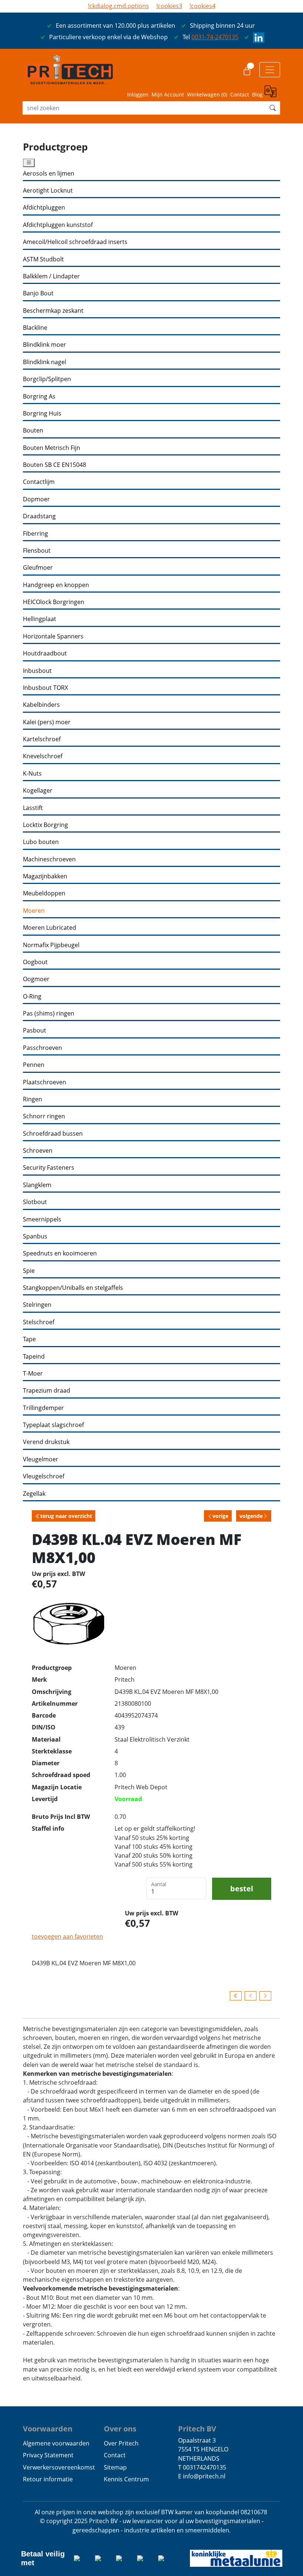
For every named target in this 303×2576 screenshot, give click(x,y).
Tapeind (34, 1357)
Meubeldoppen (44, 893)
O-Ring (32, 996)
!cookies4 (202, 6)
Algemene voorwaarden (56, 2443)
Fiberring (35, 534)
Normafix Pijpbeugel (51, 945)
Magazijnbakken (45, 876)
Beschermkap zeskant (53, 311)
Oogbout (35, 962)
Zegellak (34, 1494)
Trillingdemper (43, 1408)
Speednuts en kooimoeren (60, 1253)
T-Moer (33, 1374)
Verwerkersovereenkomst (59, 2467)
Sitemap (115, 2467)
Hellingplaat (40, 619)
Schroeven (38, 1151)
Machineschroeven (49, 859)
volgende (251, 1516)
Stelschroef (39, 1322)
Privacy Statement (48, 2455)
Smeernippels (42, 1219)
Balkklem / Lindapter (51, 276)
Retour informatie (48, 2479)
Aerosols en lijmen (49, 174)
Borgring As (39, 396)
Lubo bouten (41, 842)
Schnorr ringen (44, 1116)
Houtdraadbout (45, 653)
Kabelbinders (41, 705)
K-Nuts (32, 774)
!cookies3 (169, 6)
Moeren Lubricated (50, 928)
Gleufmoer (38, 568)
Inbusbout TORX (45, 688)
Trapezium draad (47, 1391)
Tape (29, 1339)
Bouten (33, 431)
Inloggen (138, 94)
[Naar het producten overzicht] (236, 1996)
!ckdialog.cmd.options (118, 6)
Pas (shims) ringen (49, 1014)
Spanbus (35, 1236)
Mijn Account (168, 94)
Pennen (34, 1065)
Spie (29, 1271)
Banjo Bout (38, 293)
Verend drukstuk (46, 1442)
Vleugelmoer (41, 1459)
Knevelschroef (43, 756)
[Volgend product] (265, 1996)
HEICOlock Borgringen (54, 602)
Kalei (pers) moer (47, 722)
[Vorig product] (251, 1996)
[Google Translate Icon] (272, 92)
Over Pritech (121, 2443)
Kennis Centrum (126, 2479)
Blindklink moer (45, 345)
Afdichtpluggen (44, 208)
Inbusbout (37, 671)
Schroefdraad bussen (53, 1134)
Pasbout (35, 1031)
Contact (240, 94)
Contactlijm (39, 482)
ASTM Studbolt (43, 259)
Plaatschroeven (45, 1082)
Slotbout (35, 1202)
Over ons (120, 2428)
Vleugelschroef (44, 1476)
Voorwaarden (48, 2428)
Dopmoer (36, 499)
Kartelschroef (42, 739)
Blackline (35, 328)
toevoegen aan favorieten (67, 1936)
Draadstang (39, 516)
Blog (257, 94)
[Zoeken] (273, 108)
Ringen (33, 1099)
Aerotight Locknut (48, 191)
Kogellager (38, 791)
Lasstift (33, 808)
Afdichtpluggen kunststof (58, 225)
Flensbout (37, 551)
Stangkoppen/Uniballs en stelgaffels (73, 1288)
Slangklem (37, 1185)
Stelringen (37, 1305)
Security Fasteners (49, 1168)
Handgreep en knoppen (56, 585)
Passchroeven (42, 1048)
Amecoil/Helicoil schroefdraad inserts (75, 242)
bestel (242, 1888)
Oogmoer (36, 979)
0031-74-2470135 (215, 37)
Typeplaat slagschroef (53, 1425)
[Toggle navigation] (270, 70)
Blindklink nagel (45, 362)
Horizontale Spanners (53, 636)
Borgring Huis (42, 413)
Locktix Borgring (45, 825)
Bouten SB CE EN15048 (55, 465)
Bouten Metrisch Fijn (52, 448)
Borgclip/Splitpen (47, 379)
